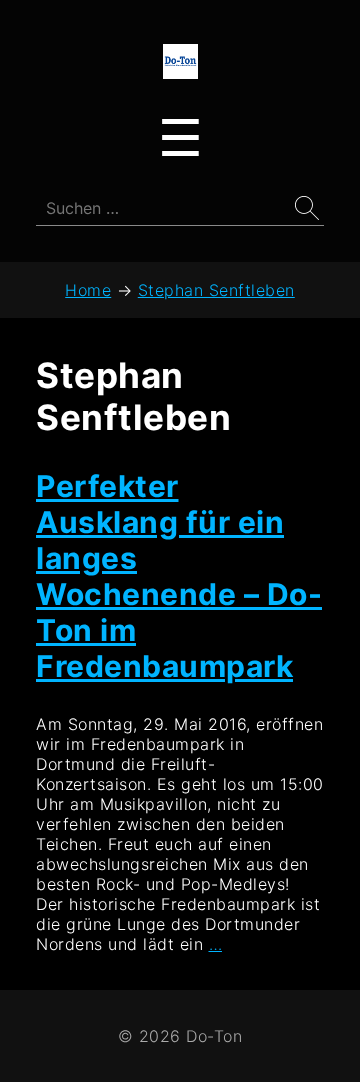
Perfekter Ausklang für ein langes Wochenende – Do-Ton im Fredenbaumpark (179, 576)
